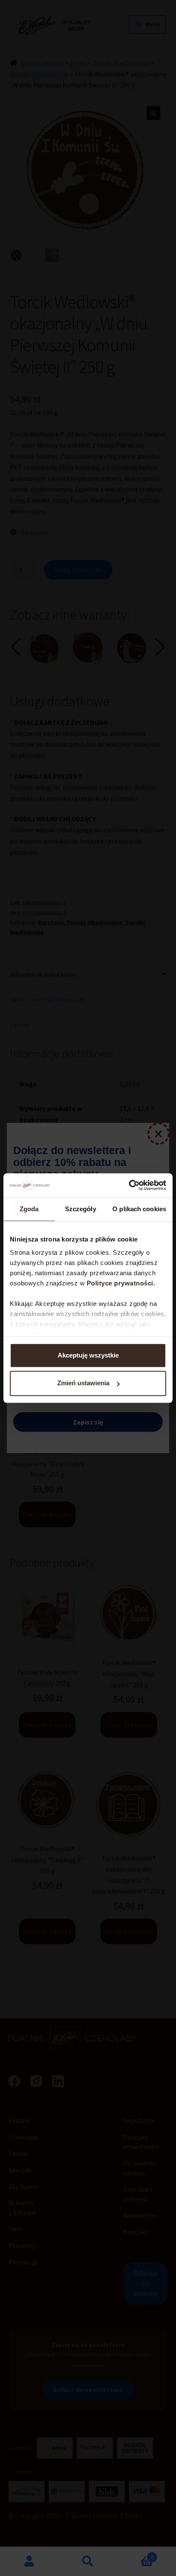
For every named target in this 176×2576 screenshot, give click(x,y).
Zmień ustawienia (83, 1383)
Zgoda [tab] (29, 1209)
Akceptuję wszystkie (88, 1355)
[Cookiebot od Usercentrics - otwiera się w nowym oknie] (129, 1185)
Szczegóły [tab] (81, 1209)
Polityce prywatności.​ (122, 1283)
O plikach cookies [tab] (139, 1209)
